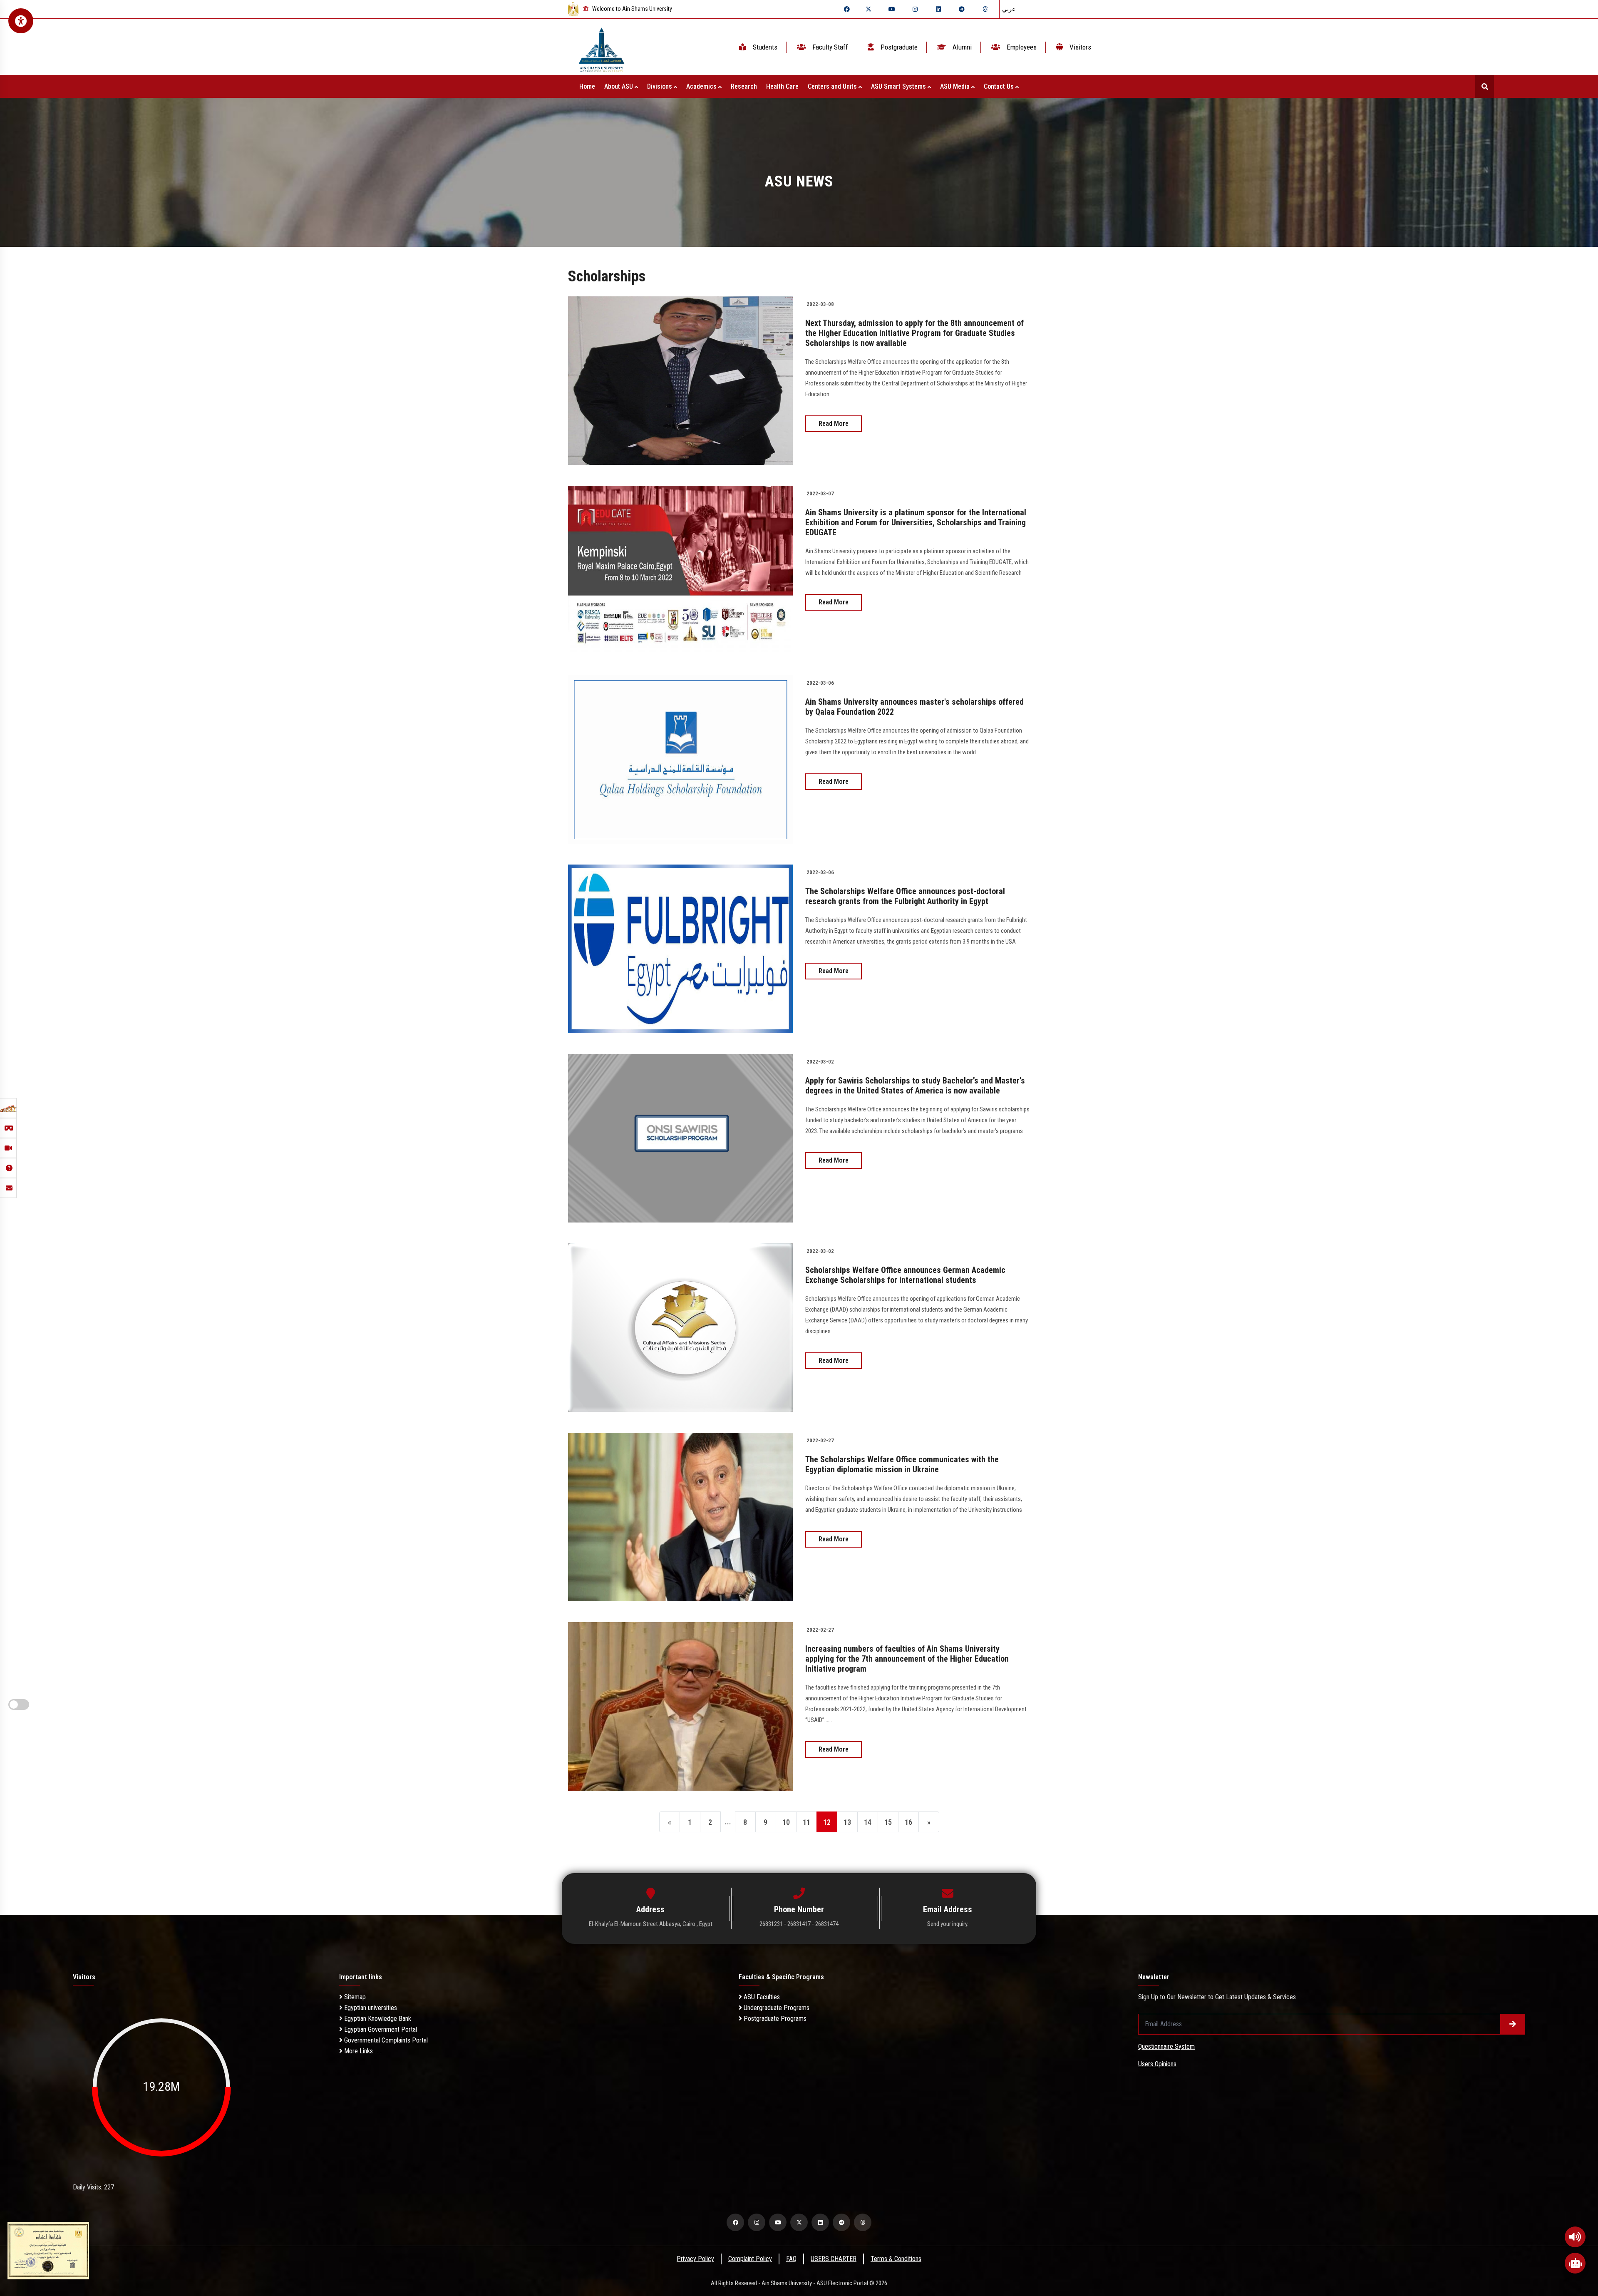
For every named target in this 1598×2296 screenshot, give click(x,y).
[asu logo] (602, 47)
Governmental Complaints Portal (385, 2040)
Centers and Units (833, 86)
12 (827, 1822)
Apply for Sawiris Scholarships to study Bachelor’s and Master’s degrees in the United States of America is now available (915, 1086)
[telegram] (962, 9)
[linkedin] (938, 9)
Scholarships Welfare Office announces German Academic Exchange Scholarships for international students (905, 1275)
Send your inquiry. (948, 1924)
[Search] (1485, 86)
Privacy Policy (695, 2259)
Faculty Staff (829, 47)
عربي (1009, 9)
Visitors (1079, 47)
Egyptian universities (370, 2008)
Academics (702, 86)
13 (847, 1822)
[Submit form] (1513, 2024)
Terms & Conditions (896, 2259)
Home (587, 86)
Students (764, 47)
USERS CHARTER (834, 2259)
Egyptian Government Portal (380, 2029)
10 (786, 1822)
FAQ (791, 2259)
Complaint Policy (750, 2259)
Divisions (660, 86)
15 (888, 1822)
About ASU (619, 86)
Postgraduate (898, 47)
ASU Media (956, 86)
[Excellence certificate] (48, 2250)
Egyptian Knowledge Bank (377, 2019)
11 (806, 1822)
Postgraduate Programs (774, 2019)
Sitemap (354, 1997)
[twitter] (868, 9)
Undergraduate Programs (776, 2008)
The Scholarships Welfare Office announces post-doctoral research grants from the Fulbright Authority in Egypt (905, 896)
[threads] (985, 9)
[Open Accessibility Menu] (21, 21)
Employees (1021, 47)
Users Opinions (1157, 2064)
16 (908, 1822)
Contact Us (1000, 86)
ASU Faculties (761, 1997)
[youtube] (892, 9)
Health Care (782, 86)
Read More (834, 424)
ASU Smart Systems (899, 86)
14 (868, 1822)
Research (744, 86)
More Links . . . (362, 2051)
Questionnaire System (1166, 2046)
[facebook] (847, 9)
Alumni (961, 47)
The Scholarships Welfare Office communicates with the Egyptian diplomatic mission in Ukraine (902, 1464)
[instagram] (915, 9)
